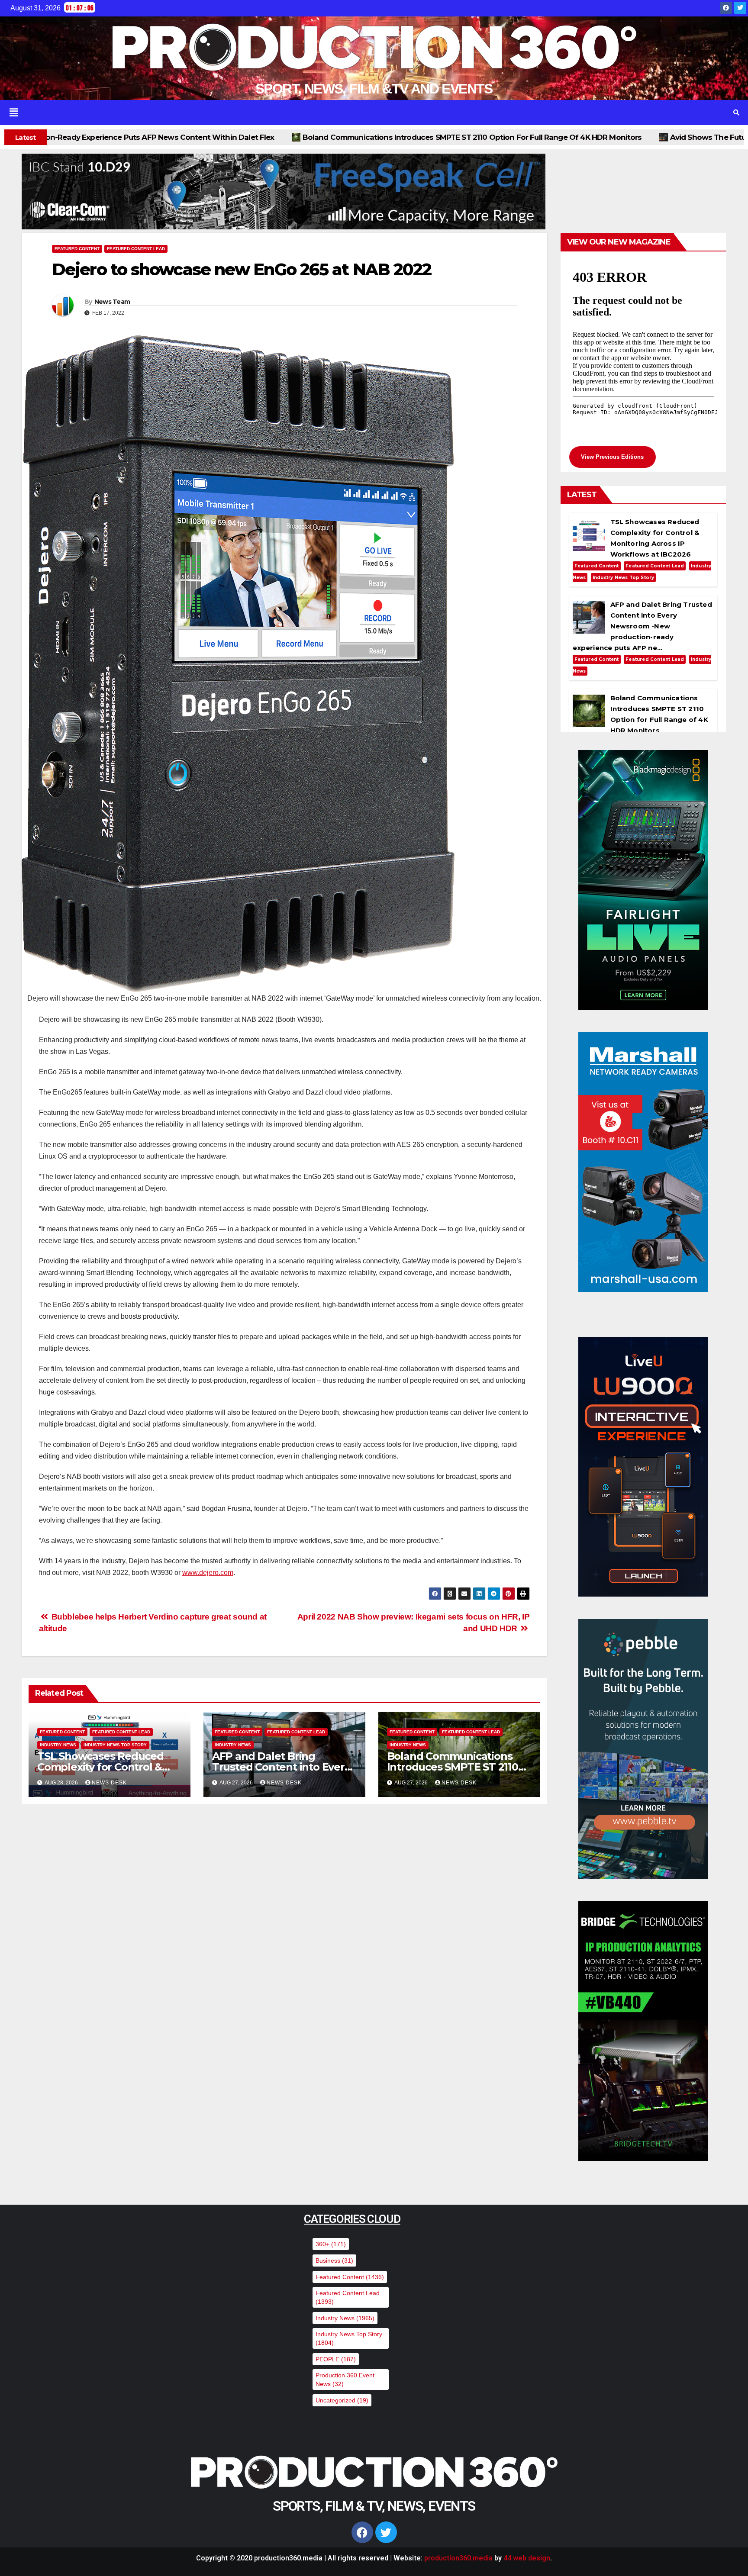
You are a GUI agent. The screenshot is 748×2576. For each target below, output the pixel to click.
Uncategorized (342, 2400)
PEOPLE (336, 2359)
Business (334, 2260)
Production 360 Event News (345, 2380)
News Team (112, 302)
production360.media (458, 2558)
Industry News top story (115, 1745)
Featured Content (77, 249)
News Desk (109, 1783)
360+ (331, 2244)
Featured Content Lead (136, 249)
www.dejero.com (208, 1573)
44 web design (527, 2558)
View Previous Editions (612, 457)
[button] (359, 113)
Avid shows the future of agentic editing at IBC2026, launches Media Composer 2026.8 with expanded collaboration (424, 137)
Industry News (58, 1745)
